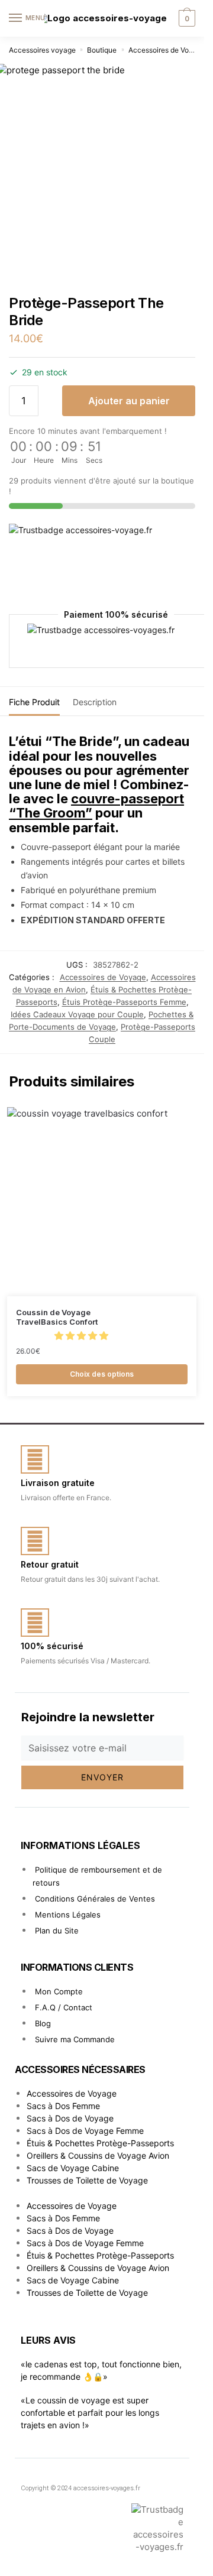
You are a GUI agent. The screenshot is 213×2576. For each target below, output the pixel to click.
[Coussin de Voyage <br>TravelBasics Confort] (102, 1202)
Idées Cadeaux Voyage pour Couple (77, 1014)
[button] (83, 1336)
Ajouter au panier (129, 401)
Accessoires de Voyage (167, 50)
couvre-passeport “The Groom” (96, 806)
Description (95, 702)
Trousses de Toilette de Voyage (87, 2180)
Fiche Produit (34, 702)
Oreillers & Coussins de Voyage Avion (98, 2155)
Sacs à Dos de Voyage (70, 2118)
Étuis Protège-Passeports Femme (124, 1002)
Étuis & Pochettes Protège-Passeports (100, 2143)
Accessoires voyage (42, 50)
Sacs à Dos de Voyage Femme (85, 2131)
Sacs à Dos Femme (63, 2106)
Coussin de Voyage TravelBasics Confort (57, 1317)
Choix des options (102, 1374)
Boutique (102, 50)
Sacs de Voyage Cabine (73, 2168)
